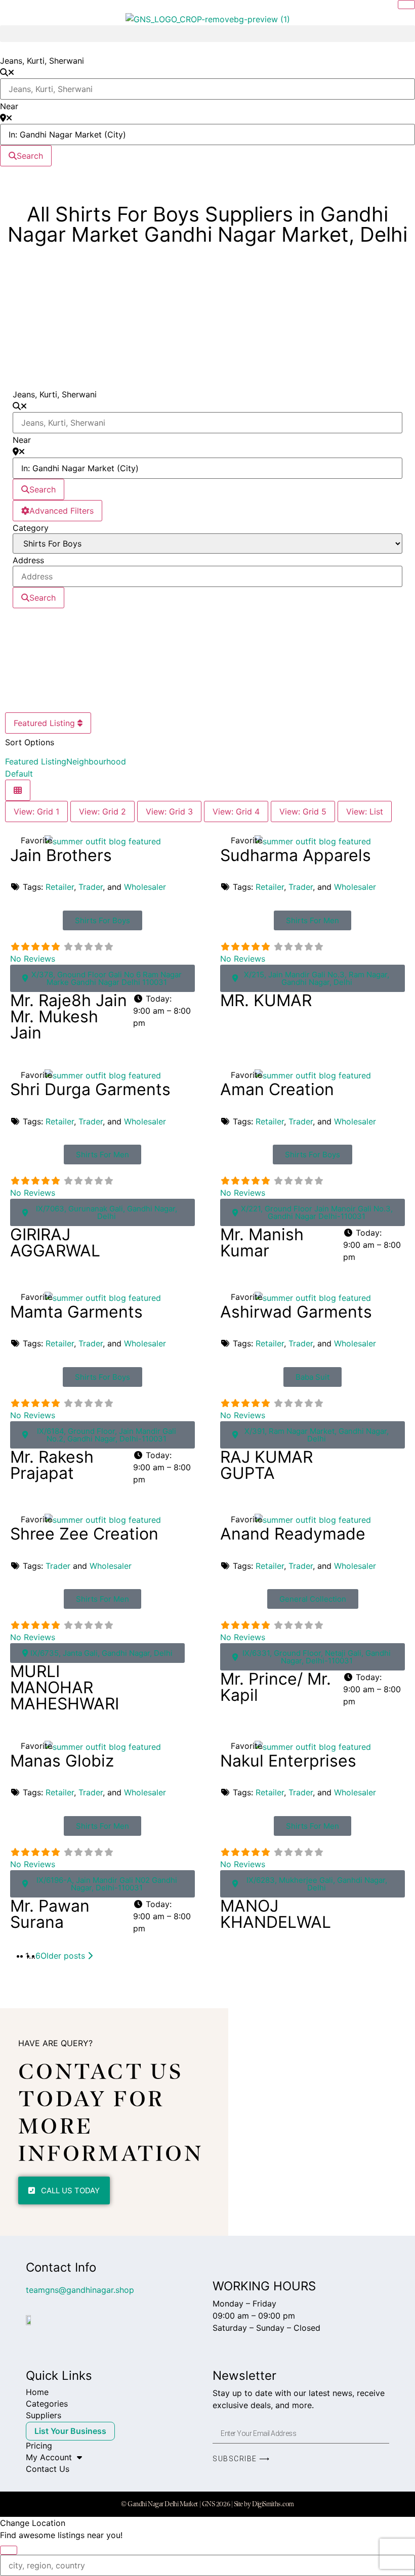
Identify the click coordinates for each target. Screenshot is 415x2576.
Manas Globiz (62, 1761)
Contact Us (48, 2469)
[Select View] (18, 790)
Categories (47, 2404)
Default (19, 774)
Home (37, 2392)
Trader (91, 887)
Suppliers (44, 2415)
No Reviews (33, 959)
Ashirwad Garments (296, 1312)
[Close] (406, 5)
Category (31, 528)
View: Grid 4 (236, 811)
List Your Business (70, 2431)
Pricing (39, 2446)
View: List (365, 811)
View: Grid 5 (303, 811)
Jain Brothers (61, 855)
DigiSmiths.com (273, 2504)
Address (28, 560)
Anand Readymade (293, 1534)
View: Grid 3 (169, 811)
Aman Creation (277, 1089)
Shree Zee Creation (84, 1534)
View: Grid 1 (36, 811)
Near (9, 106)
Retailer (60, 887)
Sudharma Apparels (296, 855)
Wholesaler (145, 887)
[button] (207, 34)
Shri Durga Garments (90, 1089)
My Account (49, 2457)
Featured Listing (46, 723)
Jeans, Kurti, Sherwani (42, 61)
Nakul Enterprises (288, 1761)
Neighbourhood (96, 761)
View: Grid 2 (102, 811)
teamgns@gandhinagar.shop (80, 2290)
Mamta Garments (76, 1312)
